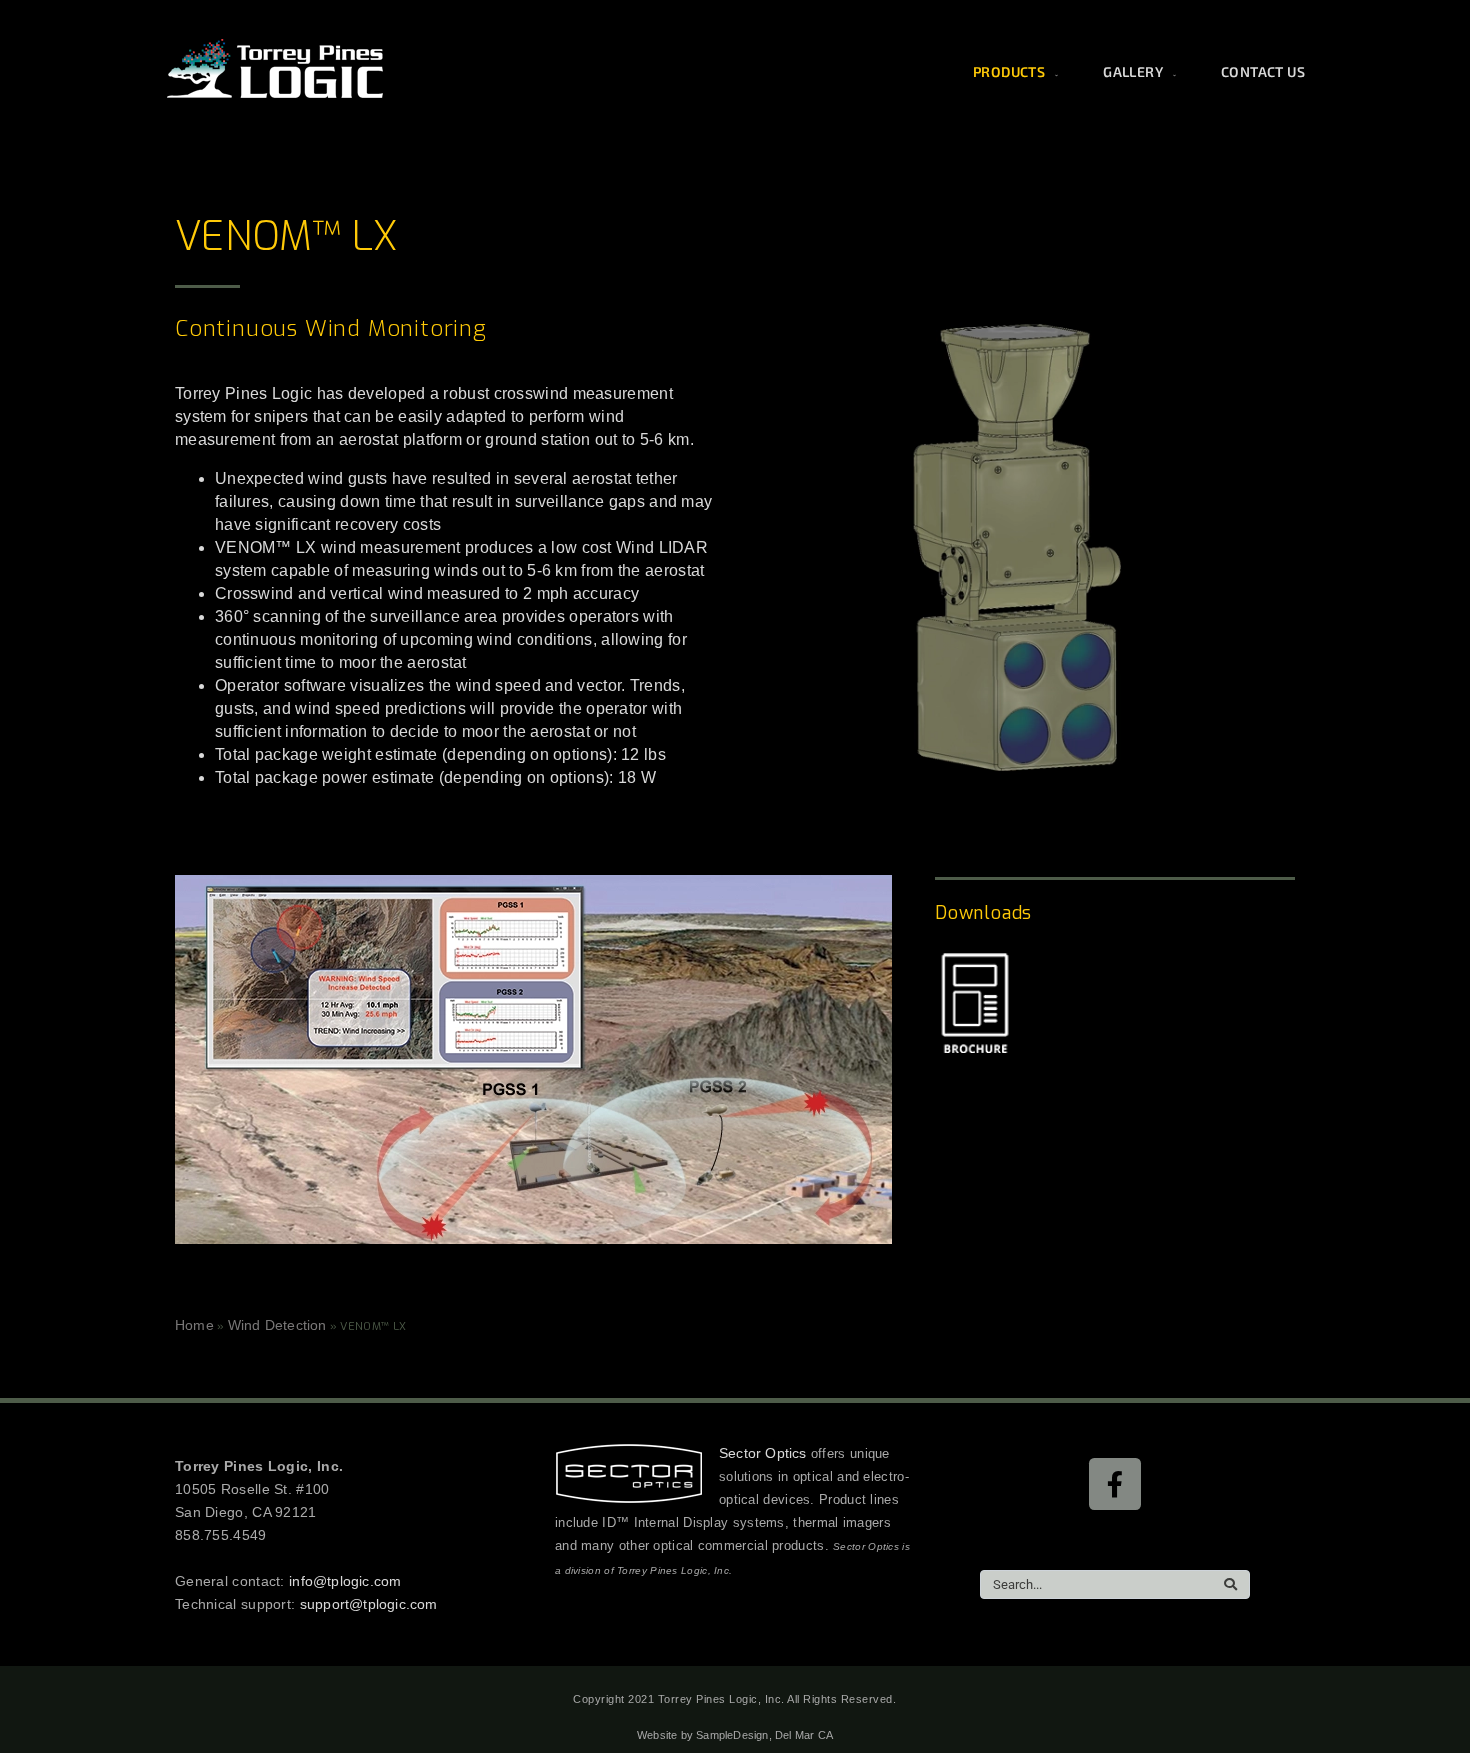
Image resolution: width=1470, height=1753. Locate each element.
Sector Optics (763, 1453)
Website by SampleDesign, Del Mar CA (735, 1735)
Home (194, 1325)
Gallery (1133, 71)
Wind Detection (277, 1325)
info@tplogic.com (345, 1581)
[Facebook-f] (1115, 1484)
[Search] (1230, 1584)
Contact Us (1263, 71)
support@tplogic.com (369, 1604)
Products (1009, 71)
